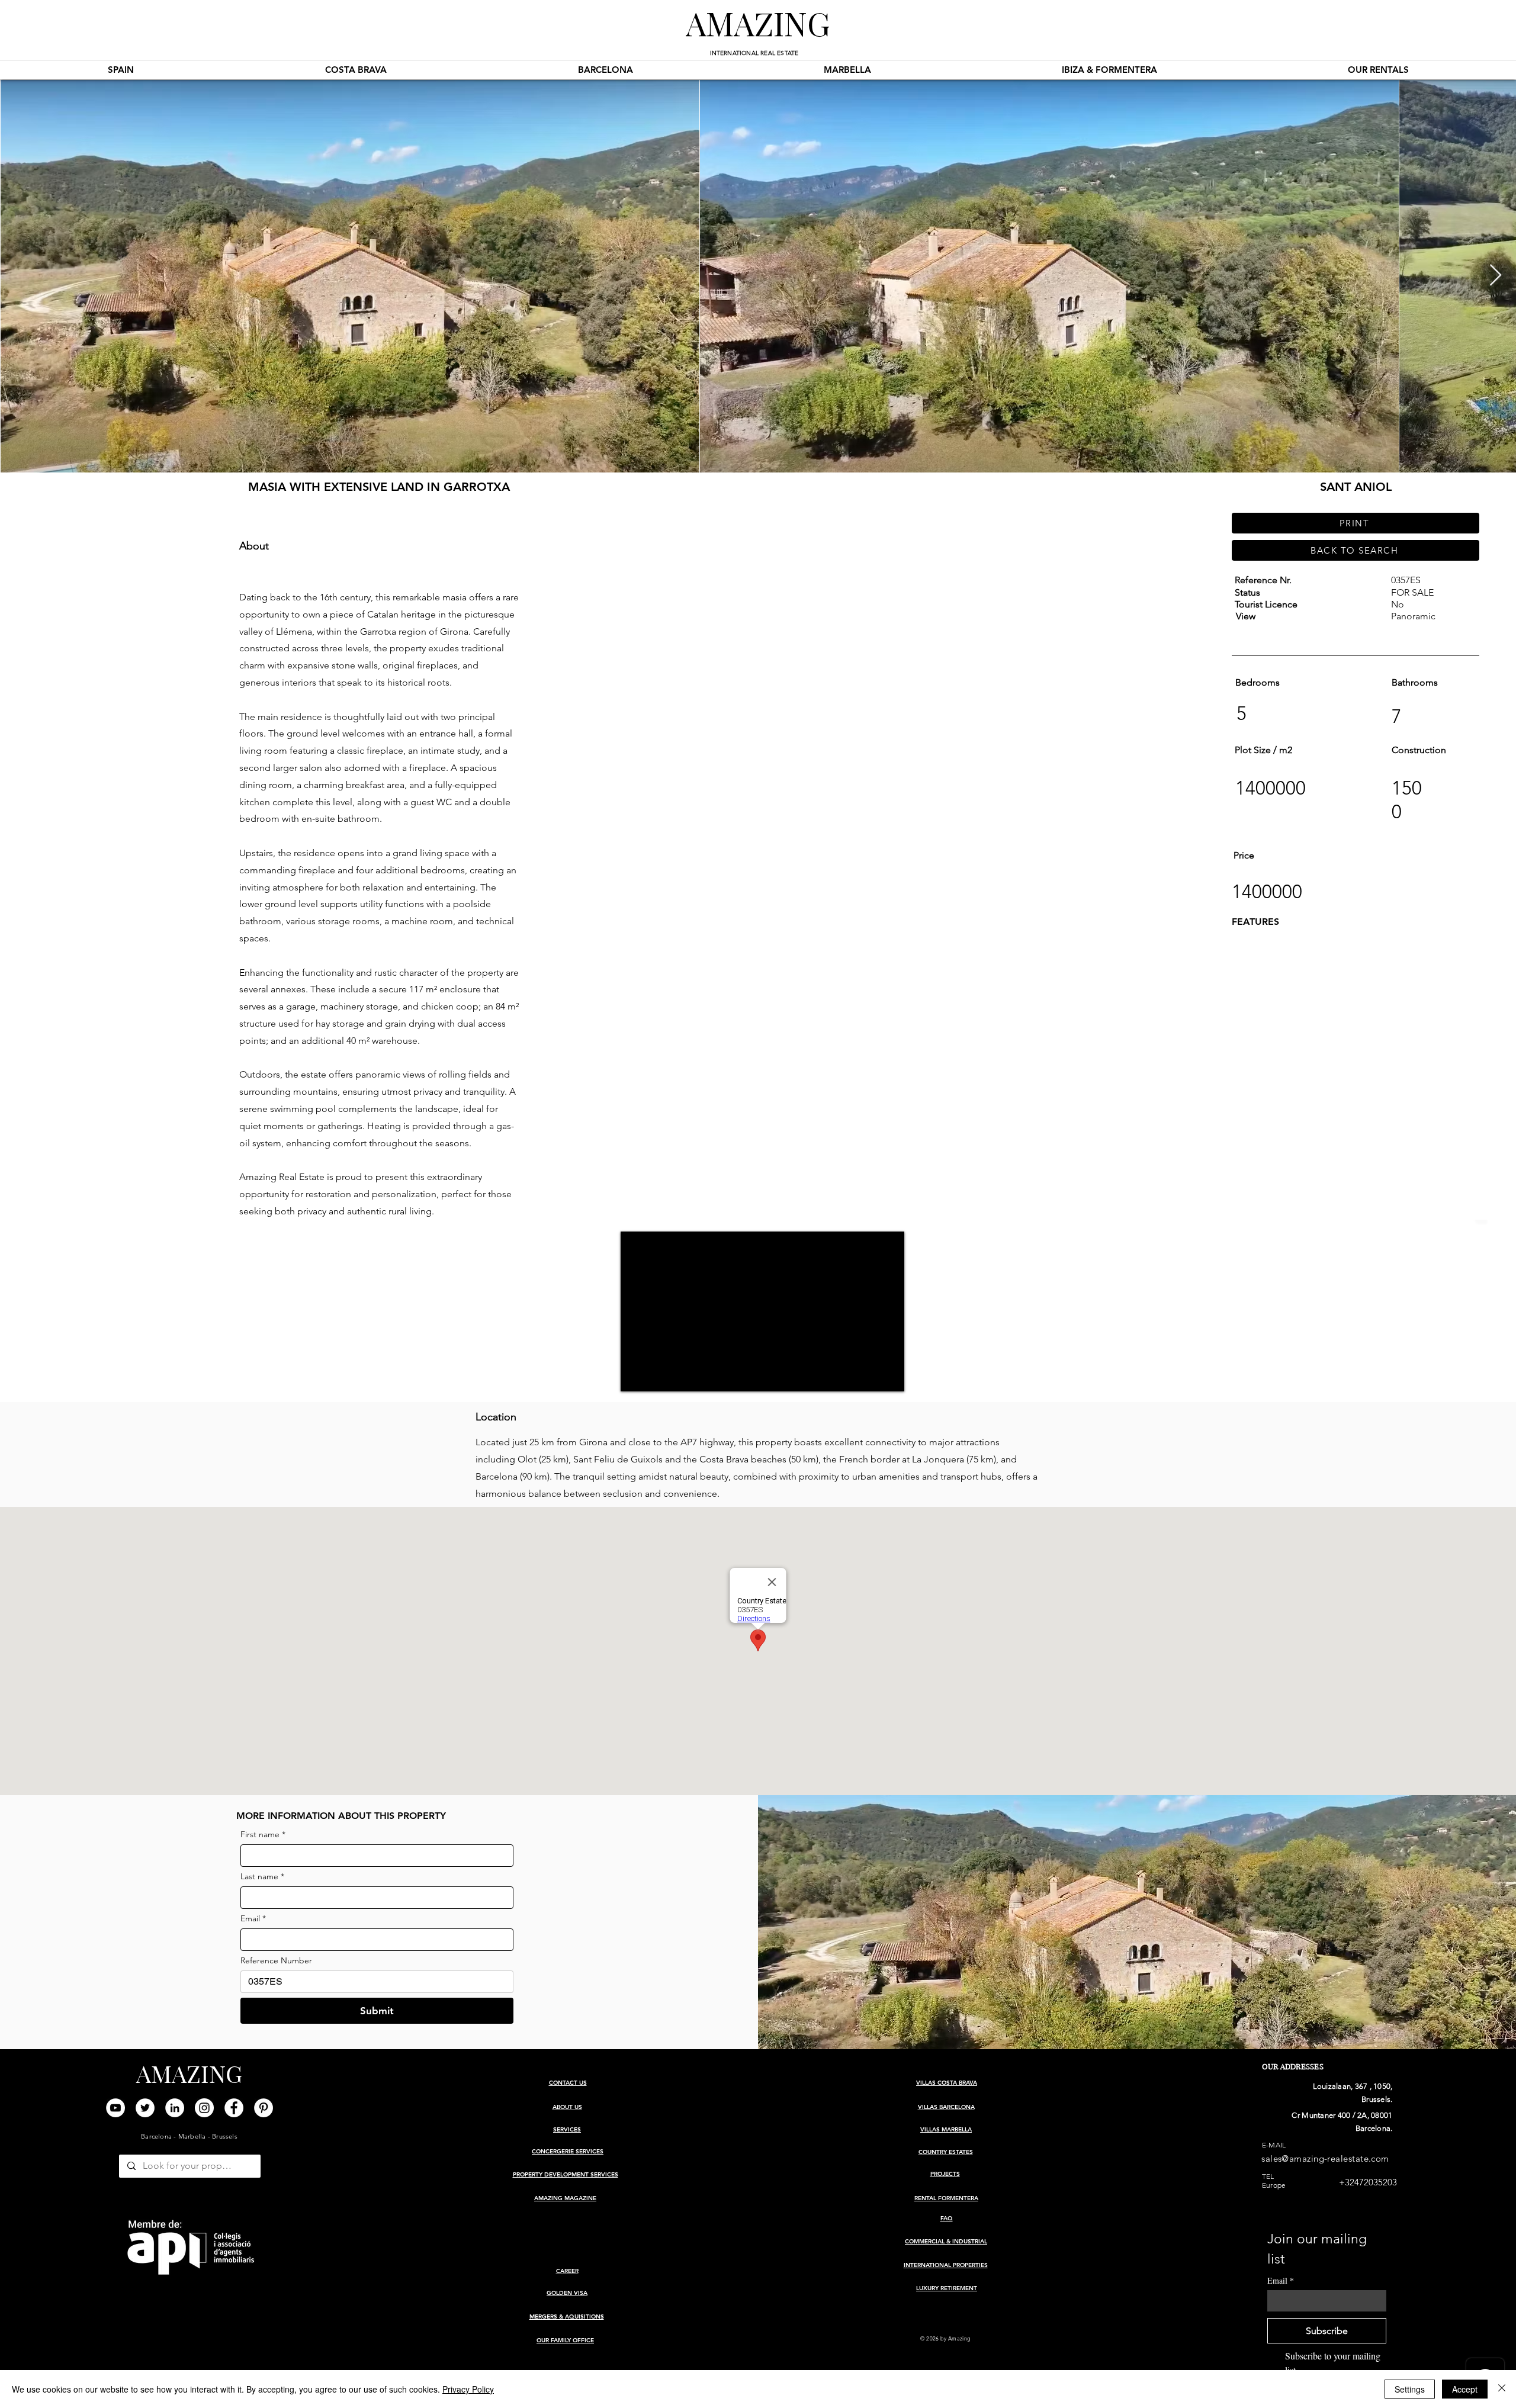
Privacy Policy (468, 2389)
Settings (1410, 2389)
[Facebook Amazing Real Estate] (234, 2108)
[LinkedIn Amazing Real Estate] (175, 2108)
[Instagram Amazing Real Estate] (204, 2108)
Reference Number (276, 1961)
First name (263, 1835)
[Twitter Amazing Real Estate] (145, 2108)
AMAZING (758, 22)
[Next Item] (1496, 276)
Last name (262, 1877)
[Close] (1502, 2389)
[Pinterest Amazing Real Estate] (264, 2108)
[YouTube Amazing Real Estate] (115, 2108)
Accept (1465, 2389)
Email (253, 1919)
